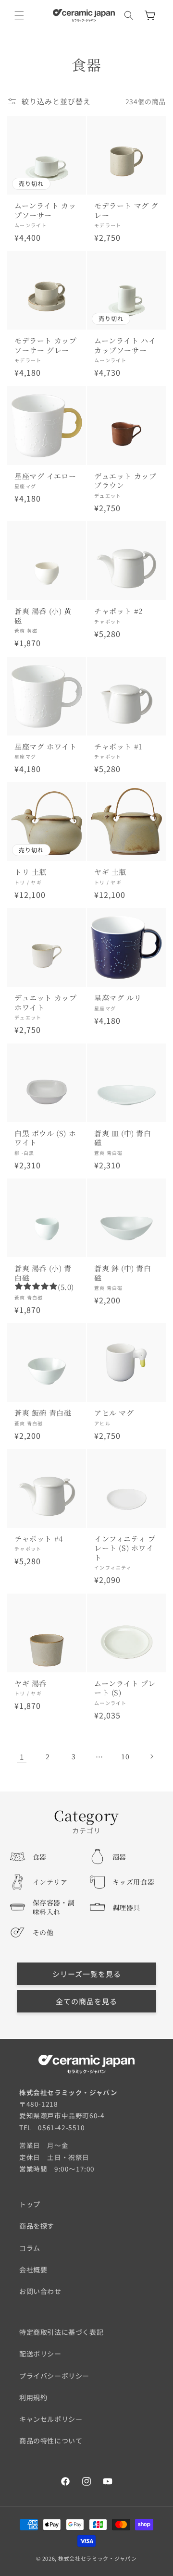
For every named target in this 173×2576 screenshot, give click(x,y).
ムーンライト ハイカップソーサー (125, 345)
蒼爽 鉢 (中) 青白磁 (123, 1273)
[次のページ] (151, 1756)
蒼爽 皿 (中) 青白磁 (123, 1138)
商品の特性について (51, 2441)
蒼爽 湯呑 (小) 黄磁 (43, 616)
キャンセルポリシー (51, 2419)
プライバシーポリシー (54, 2376)
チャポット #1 (118, 747)
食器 (40, 1857)
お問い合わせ (40, 2291)
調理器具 (126, 1907)
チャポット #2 (118, 611)
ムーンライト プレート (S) (125, 1688)
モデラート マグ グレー (126, 210)
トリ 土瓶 (31, 872)
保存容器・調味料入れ (54, 1907)
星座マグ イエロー (45, 476)
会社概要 (33, 2269)
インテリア (50, 1882)
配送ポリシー (40, 2354)
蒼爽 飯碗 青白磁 (43, 1413)
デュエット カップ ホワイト (45, 1002)
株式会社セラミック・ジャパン (98, 2558)
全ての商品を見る (86, 2001)
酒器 (119, 1857)
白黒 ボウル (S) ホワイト (45, 1138)
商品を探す (37, 2226)
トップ (30, 2204)
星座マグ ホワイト (45, 747)
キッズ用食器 (134, 1882)
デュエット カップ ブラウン (125, 481)
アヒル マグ (114, 1413)
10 (125, 1756)
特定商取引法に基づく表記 (61, 2332)
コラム (30, 2248)
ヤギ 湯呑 (31, 1683)
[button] (19, 15)
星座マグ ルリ (118, 998)
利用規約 (33, 2397)
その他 (43, 1932)
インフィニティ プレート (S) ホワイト (125, 1548)
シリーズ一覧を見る (87, 1974)
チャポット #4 (39, 1539)
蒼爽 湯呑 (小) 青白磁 (43, 1273)
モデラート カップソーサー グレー (45, 345)
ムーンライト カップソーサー (45, 210)
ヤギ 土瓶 (110, 872)
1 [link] (22, 1757)
